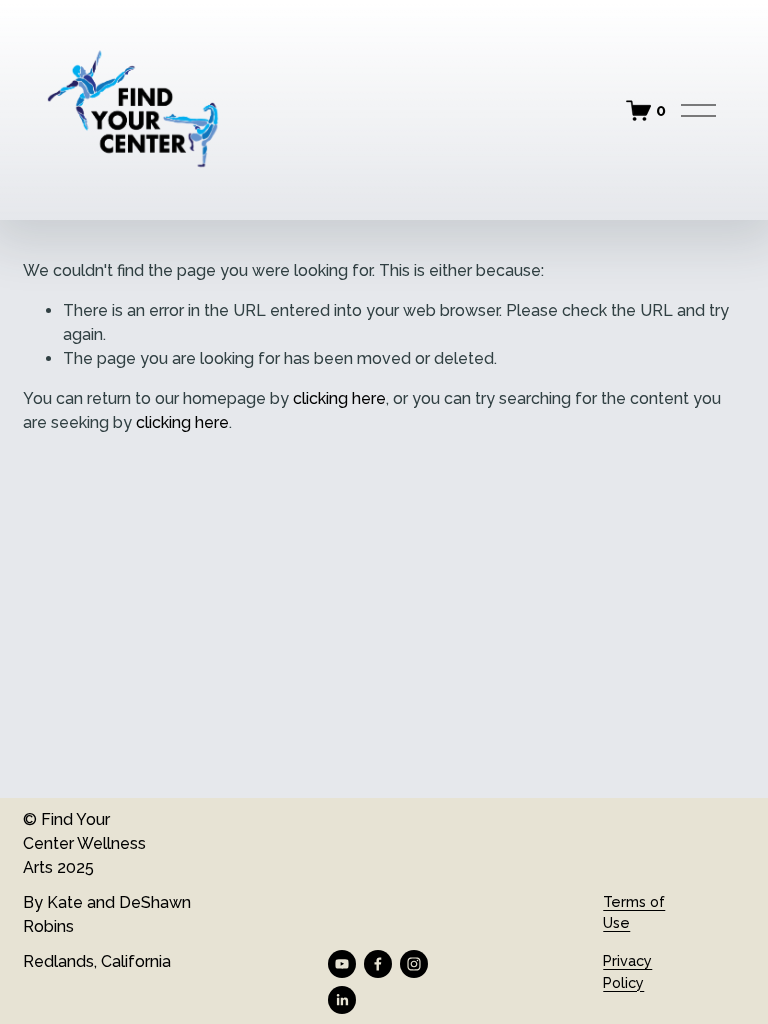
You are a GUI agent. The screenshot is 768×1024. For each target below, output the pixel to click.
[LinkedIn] (342, 1000)
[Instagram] (414, 964)
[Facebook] (378, 964)
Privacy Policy (627, 971)
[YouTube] (342, 964)
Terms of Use (634, 912)
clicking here (339, 398)
